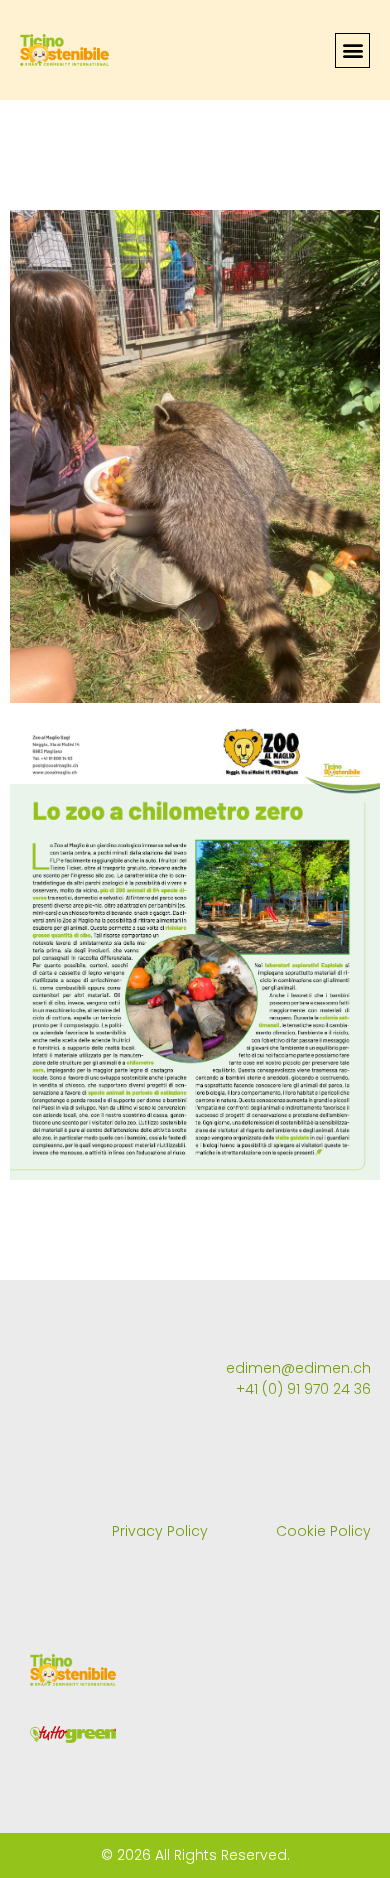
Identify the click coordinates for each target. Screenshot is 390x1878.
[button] (352, 50)
